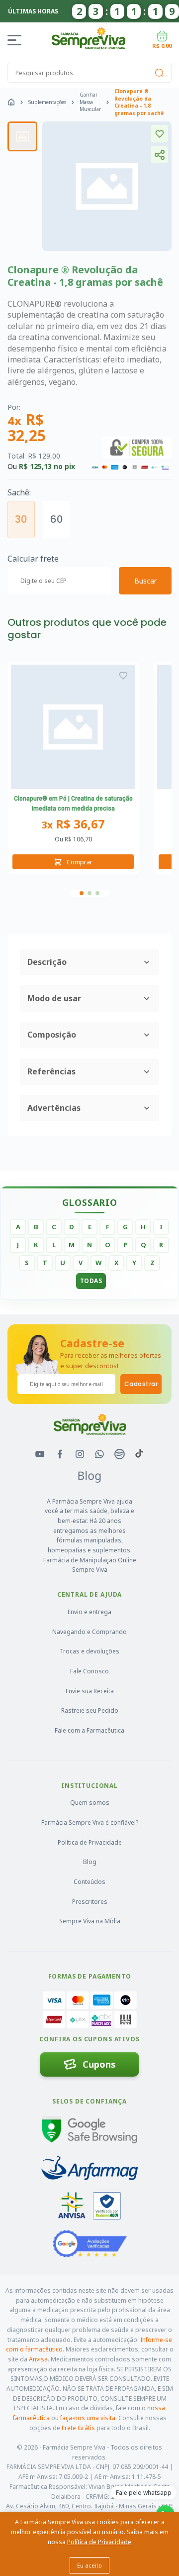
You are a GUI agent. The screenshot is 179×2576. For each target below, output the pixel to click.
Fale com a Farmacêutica (89, 1730)
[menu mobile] (16, 40)
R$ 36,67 (73, 824)
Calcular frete (33, 559)
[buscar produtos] (159, 73)
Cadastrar (141, 1384)
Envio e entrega (89, 1612)
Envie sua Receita (90, 1691)
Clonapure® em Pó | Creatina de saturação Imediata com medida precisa (73, 804)
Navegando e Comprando (89, 1632)
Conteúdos (89, 1882)
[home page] (11, 102)
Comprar (80, 862)
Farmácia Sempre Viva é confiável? (90, 1822)
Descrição (47, 962)
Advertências (54, 1108)
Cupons (99, 2064)
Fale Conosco (89, 1671)
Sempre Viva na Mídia (90, 1921)
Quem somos (90, 1803)
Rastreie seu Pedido (90, 1710)
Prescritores (90, 1902)
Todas (91, 1281)
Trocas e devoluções (89, 1651)
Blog (90, 1862)
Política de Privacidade (90, 1842)
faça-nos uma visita (88, 2418)
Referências (51, 1071)
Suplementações (47, 102)
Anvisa (38, 2359)
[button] (82, 893)
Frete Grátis (78, 2428)
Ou (73, 839)
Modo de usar (54, 998)
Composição (52, 1035)
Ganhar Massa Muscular (90, 102)
